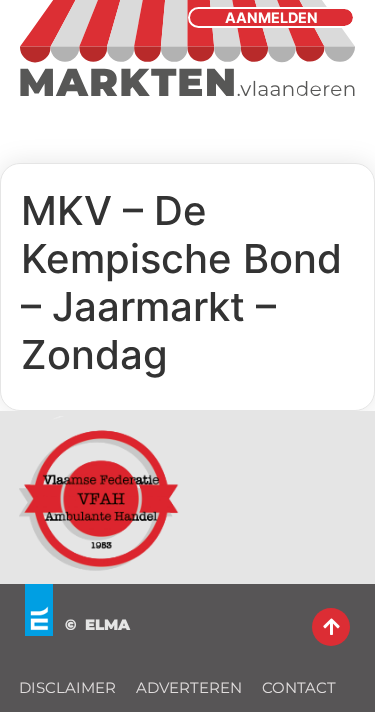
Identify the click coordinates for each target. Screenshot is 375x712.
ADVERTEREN (189, 687)
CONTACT (299, 687)
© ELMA (97, 624)
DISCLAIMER (67, 687)
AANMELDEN (271, 17)
